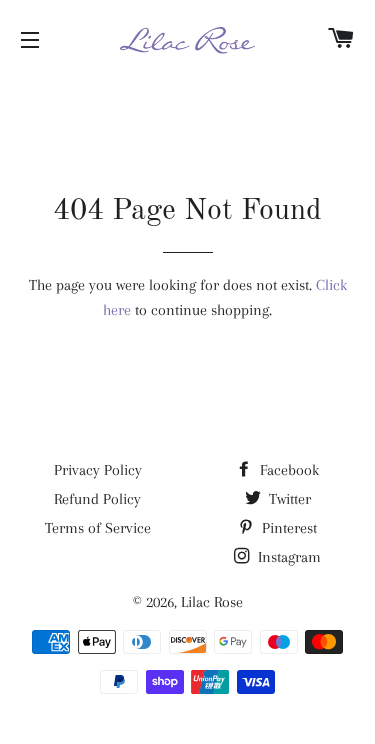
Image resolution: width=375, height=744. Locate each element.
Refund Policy (97, 499)
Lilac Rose (212, 602)
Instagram (287, 557)
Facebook (287, 470)
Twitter (288, 499)
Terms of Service (98, 528)
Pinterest (287, 528)
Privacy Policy (98, 470)
